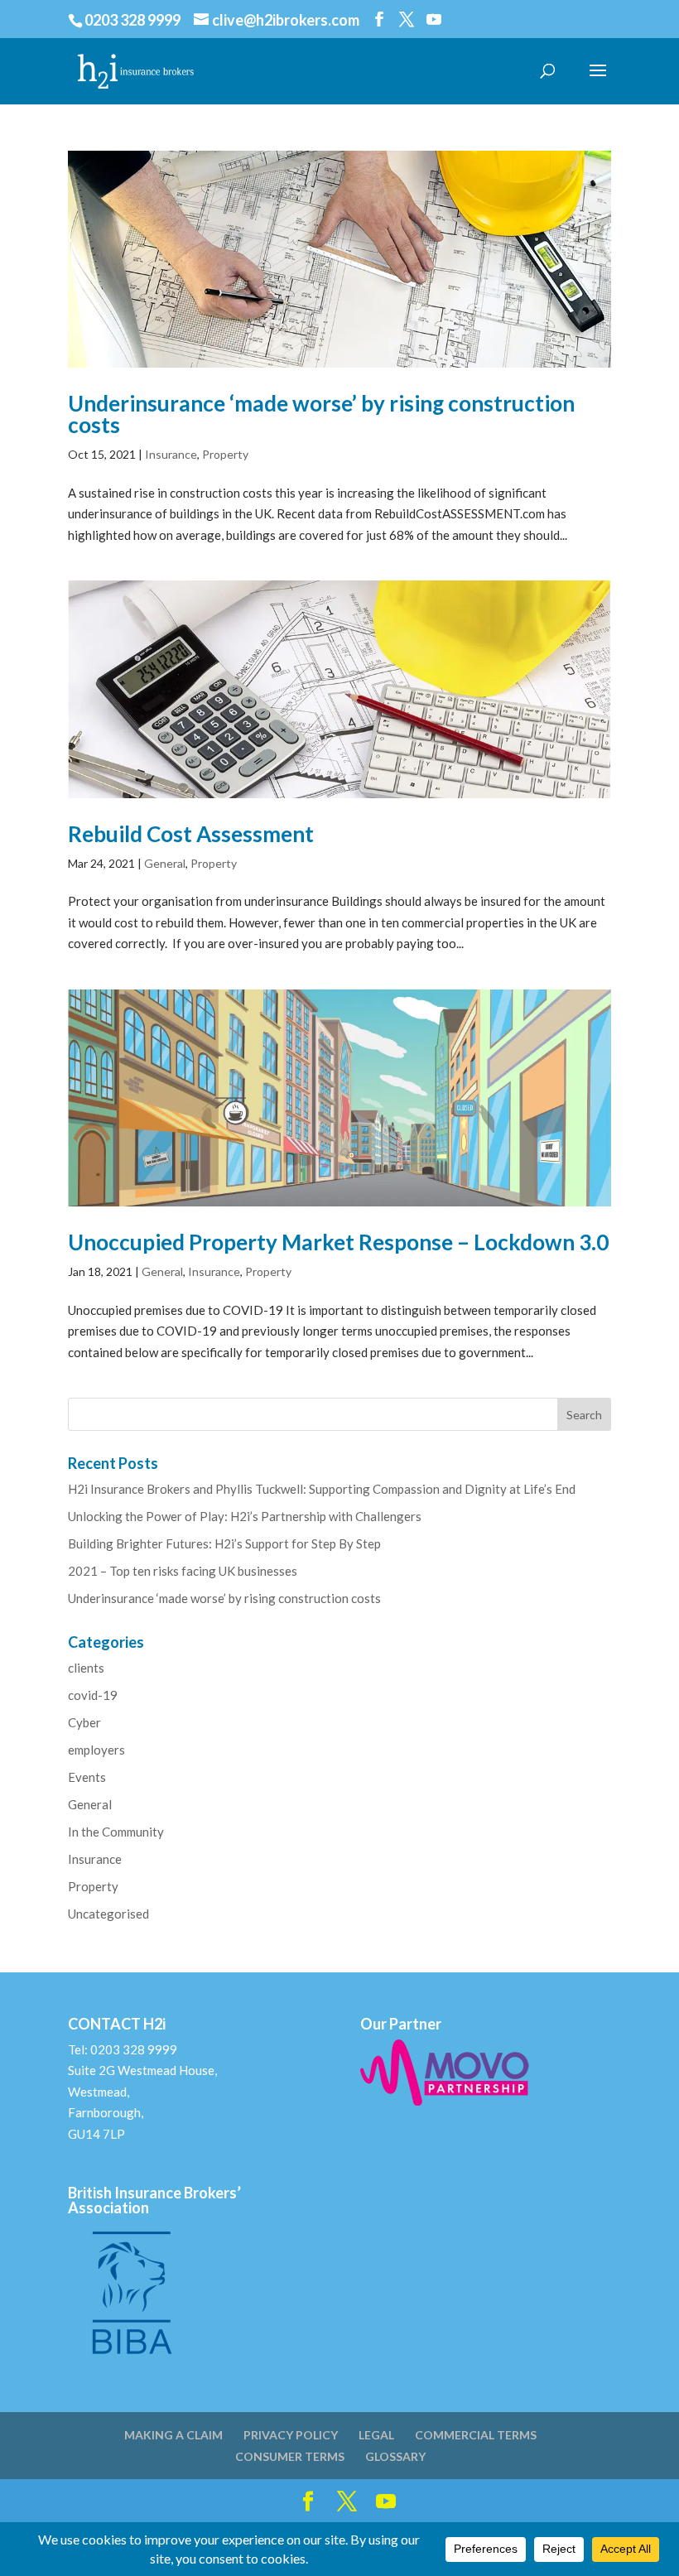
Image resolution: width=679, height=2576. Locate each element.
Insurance (171, 454)
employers (96, 1750)
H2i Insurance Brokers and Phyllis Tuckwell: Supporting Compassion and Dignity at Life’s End (322, 1489)
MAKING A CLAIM (173, 2435)
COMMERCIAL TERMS (476, 2435)
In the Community (116, 1832)
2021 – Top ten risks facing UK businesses (183, 1571)
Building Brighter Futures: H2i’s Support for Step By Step (224, 1543)
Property (225, 454)
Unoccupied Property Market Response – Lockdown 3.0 (338, 1242)
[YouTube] (434, 19)
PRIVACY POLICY (291, 2435)
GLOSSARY (395, 2456)
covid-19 (93, 1695)
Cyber (84, 1722)
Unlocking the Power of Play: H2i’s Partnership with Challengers (245, 1516)
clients (86, 1668)
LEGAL (376, 2435)
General (165, 863)
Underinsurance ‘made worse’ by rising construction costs (321, 414)
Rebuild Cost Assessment (191, 834)
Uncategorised (108, 1914)
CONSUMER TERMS (290, 2456)
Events (87, 1777)
